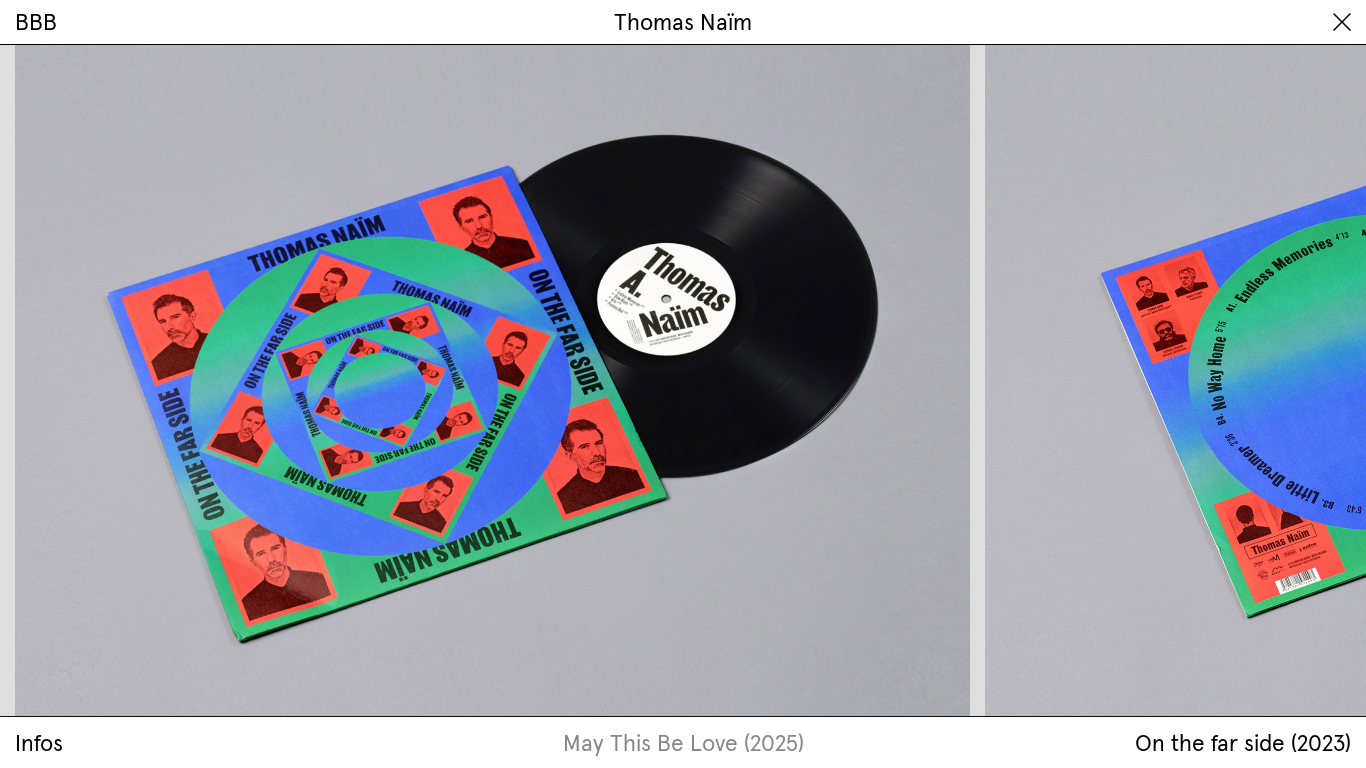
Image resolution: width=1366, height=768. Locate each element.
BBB (36, 21)
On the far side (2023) (1243, 743)
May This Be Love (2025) (683, 743)
